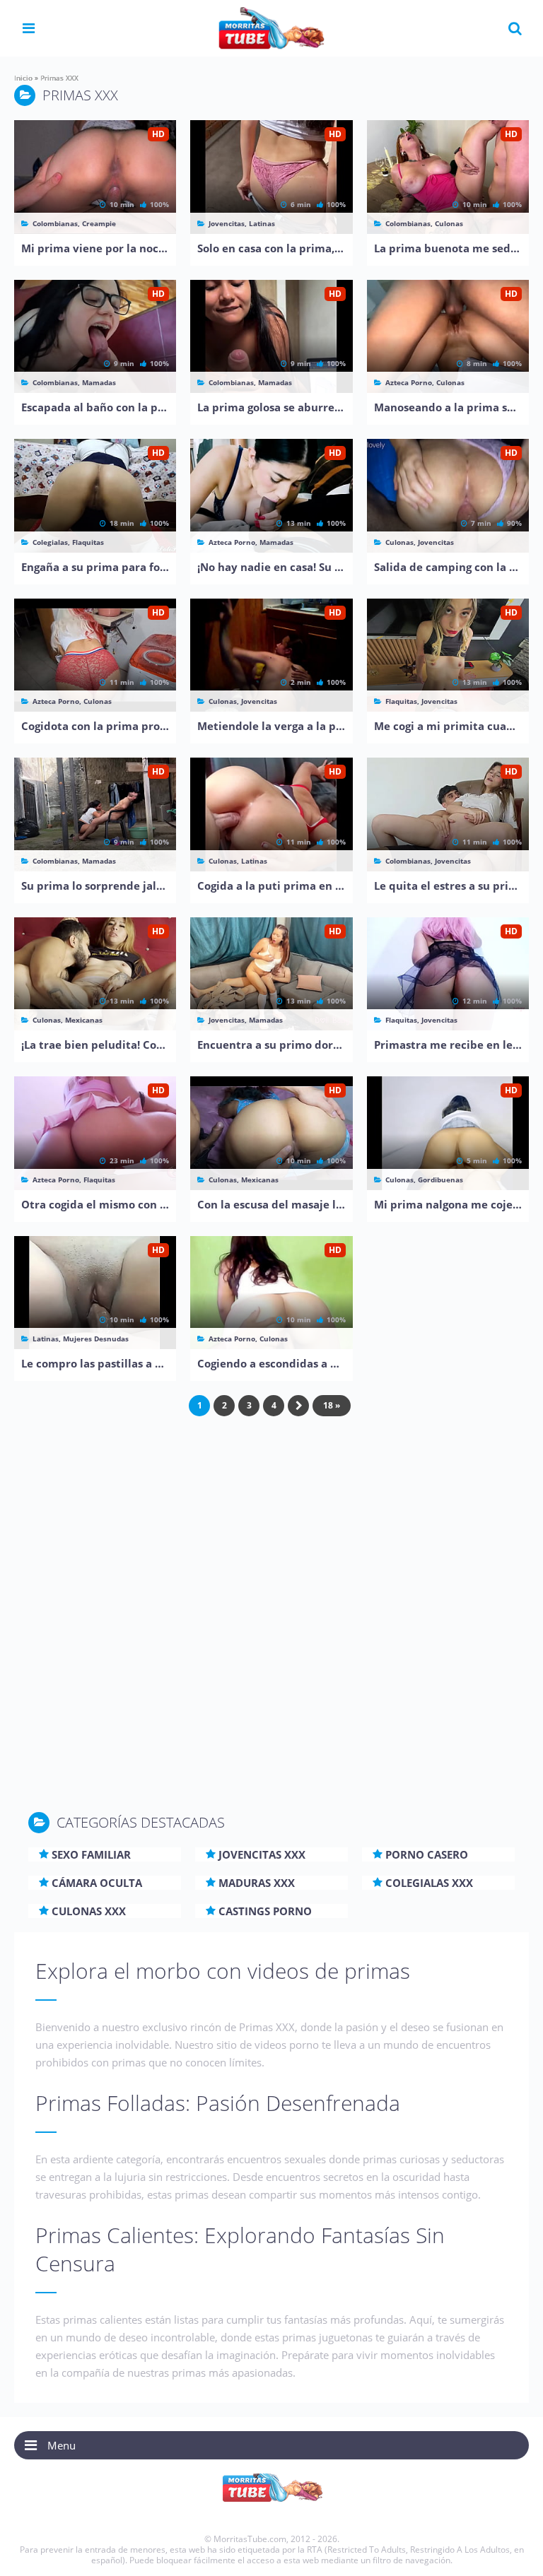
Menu (62, 2445)
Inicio (23, 78)
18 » (332, 1405)
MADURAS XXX (257, 1883)
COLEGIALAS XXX (429, 1883)
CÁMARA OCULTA (97, 1883)
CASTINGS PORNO (265, 1911)
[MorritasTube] (271, 27)
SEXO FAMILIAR (91, 1854)
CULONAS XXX (89, 1911)
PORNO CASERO (427, 1854)
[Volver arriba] (513, 2551)
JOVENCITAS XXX (262, 1854)
